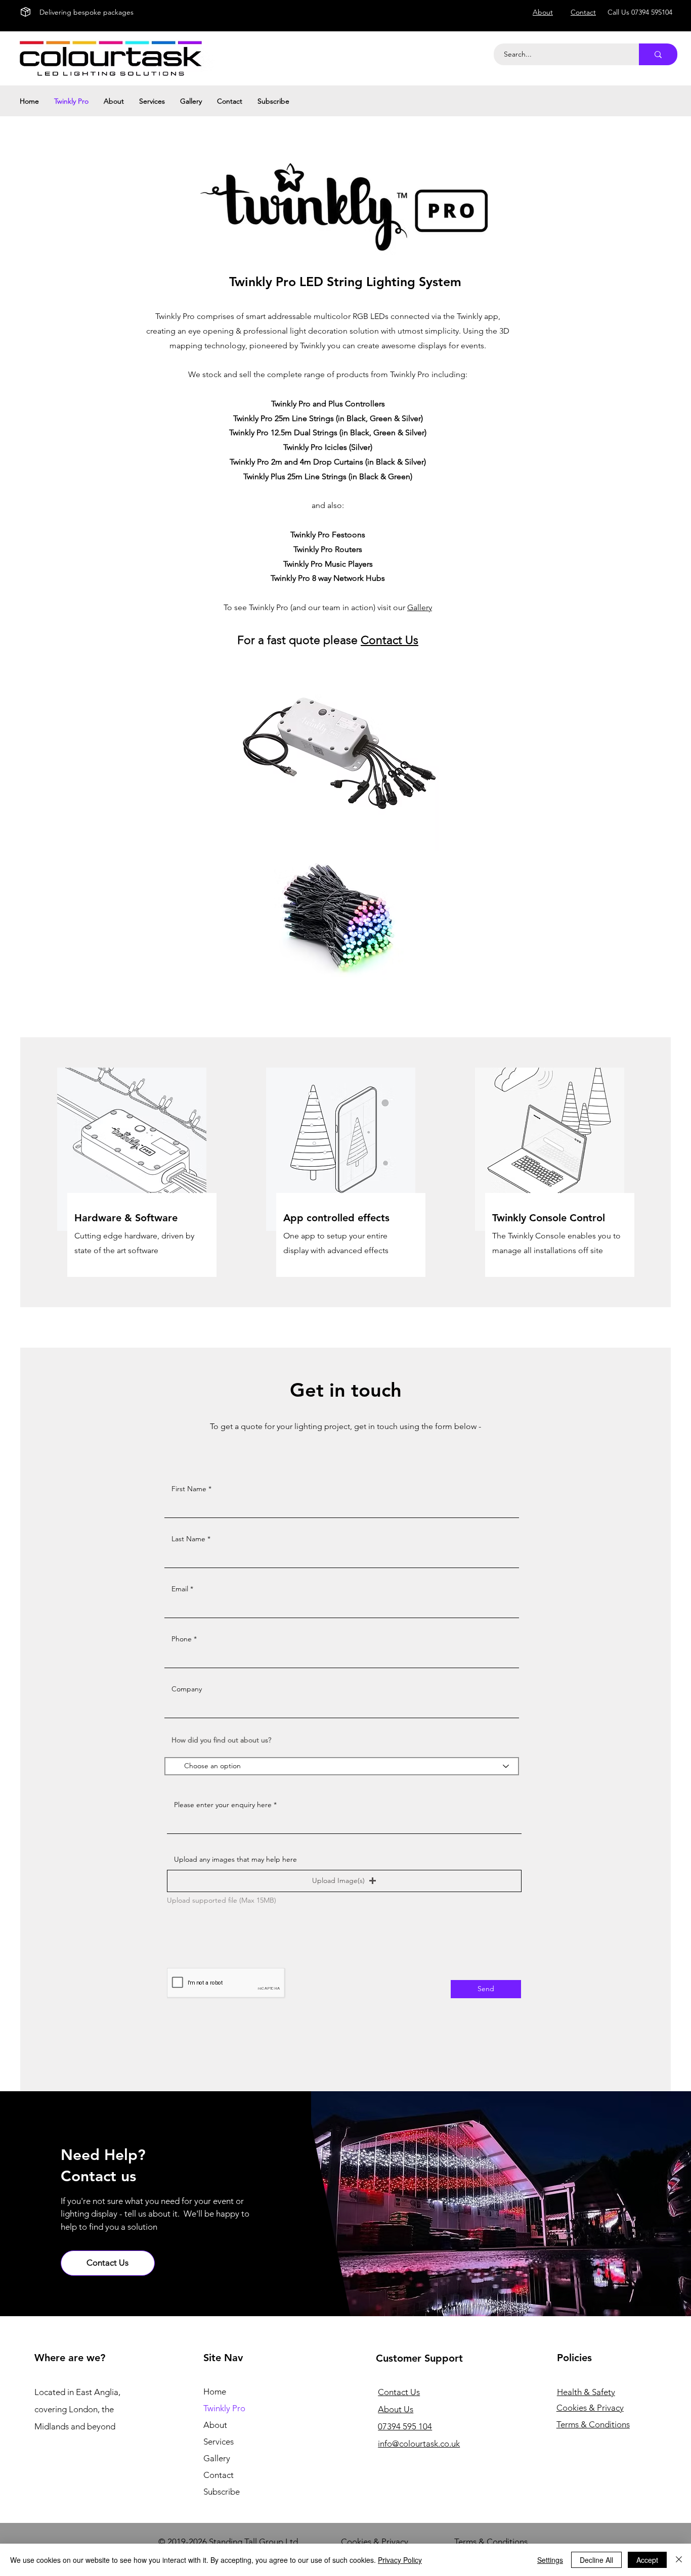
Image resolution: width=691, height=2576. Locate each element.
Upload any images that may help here (235, 1859)
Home (215, 2391)
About (215, 2425)
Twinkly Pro (224, 2408)
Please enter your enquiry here (223, 1805)
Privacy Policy (400, 2560)
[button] (344, 1881)
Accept (647, 2560)
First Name (189, 1489)
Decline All (596, 2560)
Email (180, 1589)
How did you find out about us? (221, 1740)
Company (187, 1689)
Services (219, 2442)
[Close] (679, 2560)
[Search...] (658, 54)
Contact (219, 2475)
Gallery (420, 607)
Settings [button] (550, 2560)
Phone (182, 1639)
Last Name (188, 1539)
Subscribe (222, 2492)
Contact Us (390, 640)
